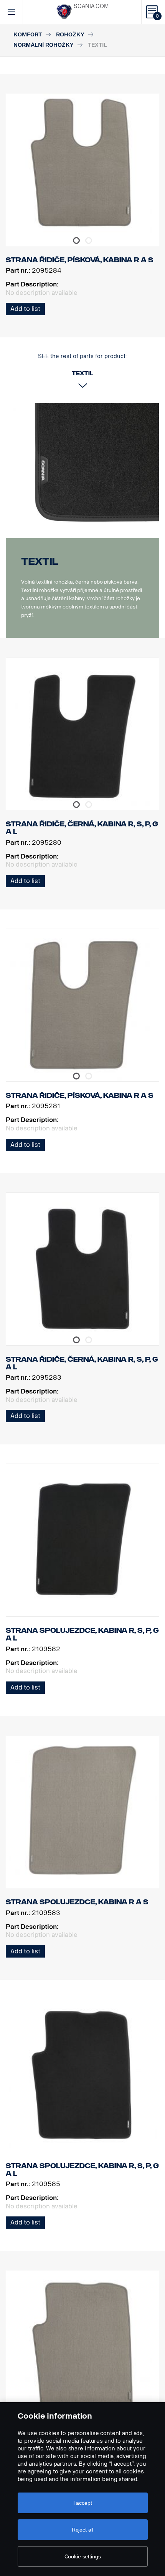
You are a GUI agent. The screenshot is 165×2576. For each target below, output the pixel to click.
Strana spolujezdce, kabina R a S (77, 1902)
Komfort (28, 35)
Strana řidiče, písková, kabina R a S (80, 1096)
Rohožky (70, 35)
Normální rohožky (44, 45)
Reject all (83, 2530)
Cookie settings (83, 2556)
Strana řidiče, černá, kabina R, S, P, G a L (82, 828)
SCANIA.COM (91, 6)
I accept (83, 2503)
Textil (40, 562)
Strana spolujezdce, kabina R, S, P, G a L (82, 1634)
